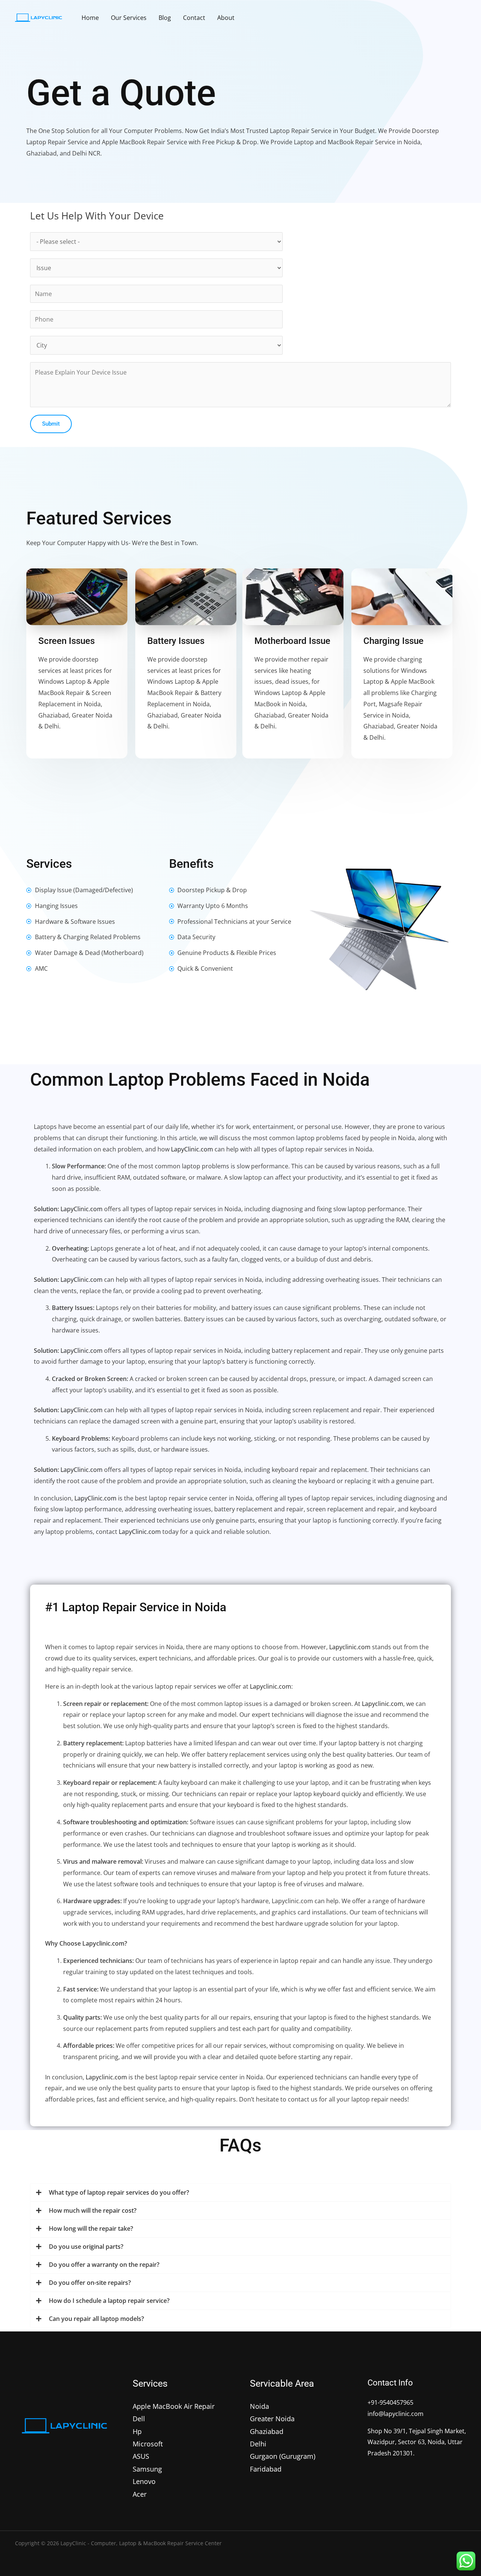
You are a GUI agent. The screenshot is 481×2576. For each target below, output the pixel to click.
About (226, 18)
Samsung (147, 2469)
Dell (139, 2419)
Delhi (258, 2444)
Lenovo (144, 2481)
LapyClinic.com (192, 1149)
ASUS (141, 2456)
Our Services (129, 18)
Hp (137, 2431)
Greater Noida (272, 2419)
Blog (165, 18)
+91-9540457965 (390, 2402)
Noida (259, 2406)
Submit (51, 424)
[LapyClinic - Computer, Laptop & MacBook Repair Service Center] (39, 17)
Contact (194, 18)
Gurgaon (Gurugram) (283, 2456)
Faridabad (266, 2469)
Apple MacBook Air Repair (174, 2406)
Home (90, 18)
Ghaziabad (267, 2431)
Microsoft (148, 2444)
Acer (140, 2494)
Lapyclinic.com (350, 1647)
